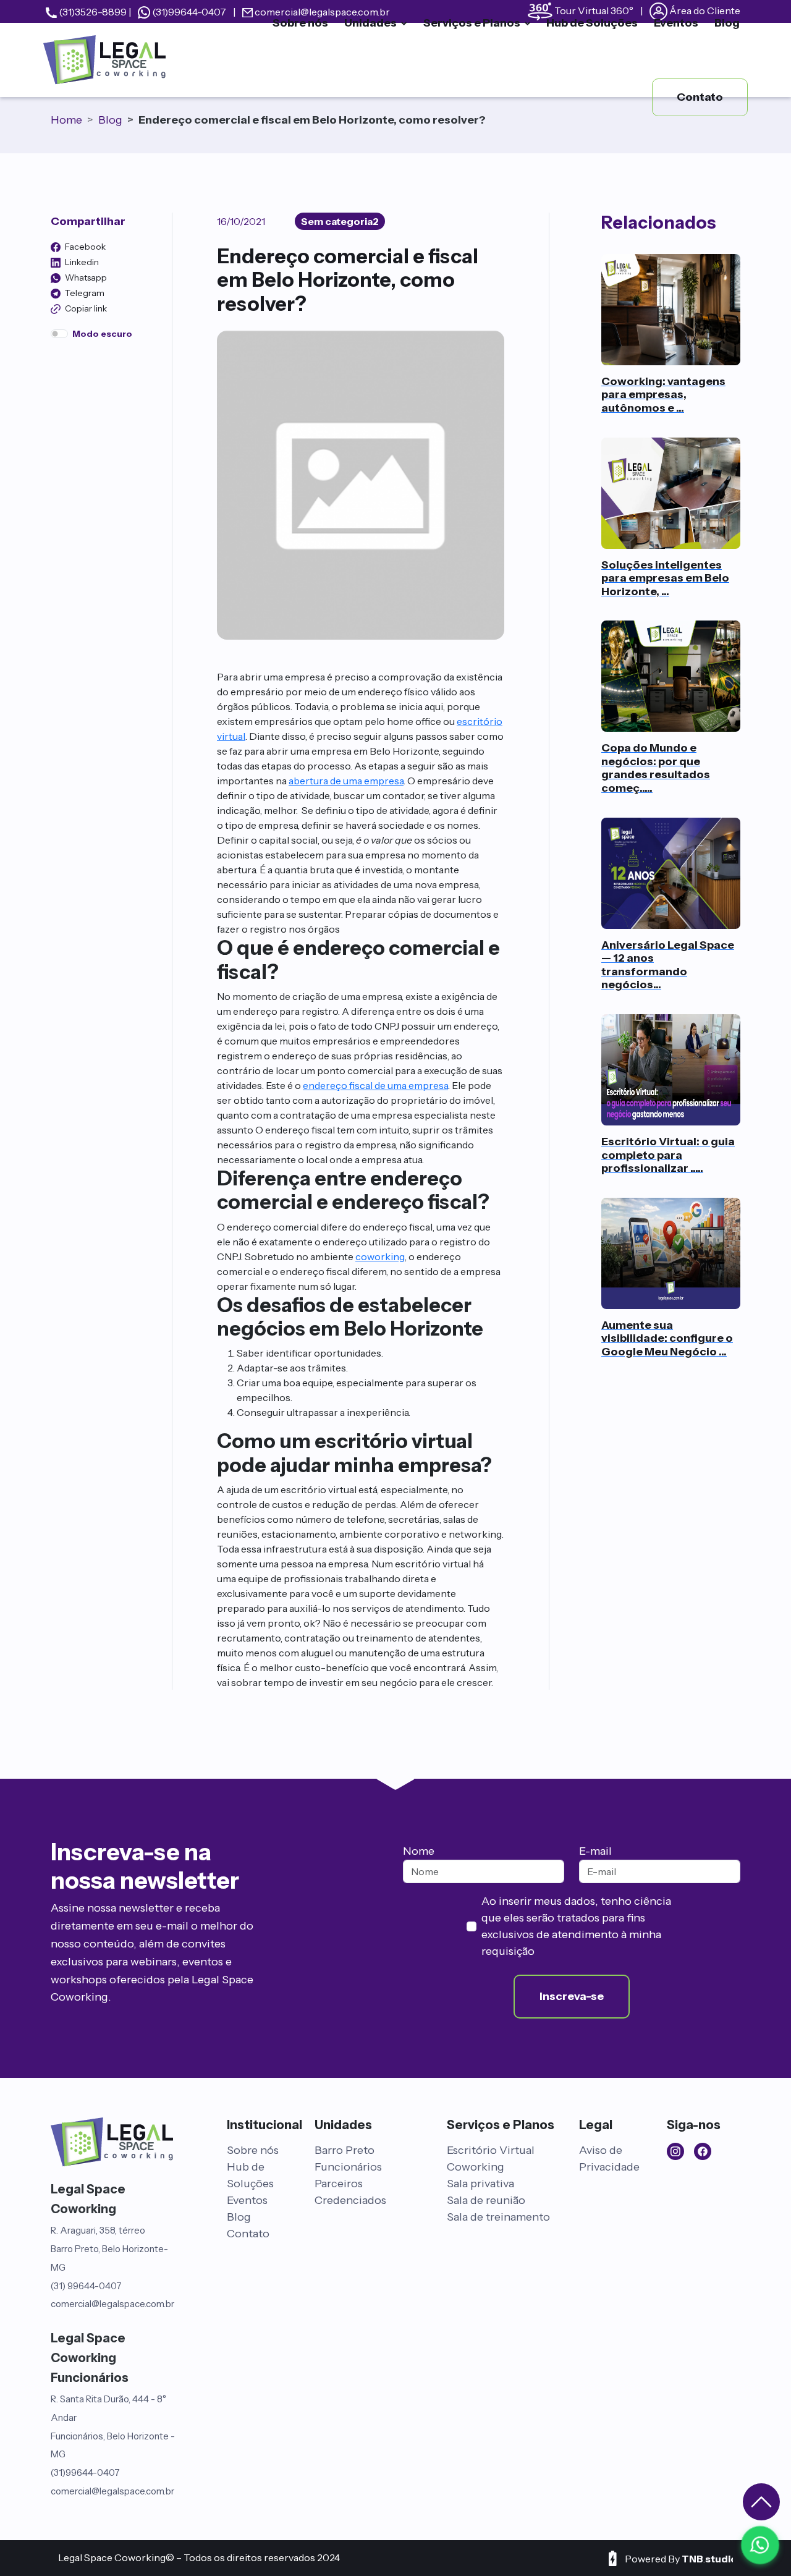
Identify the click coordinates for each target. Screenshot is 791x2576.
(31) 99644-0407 (86, 2286)
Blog (239, 2217)
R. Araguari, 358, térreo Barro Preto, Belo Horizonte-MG (109, 2249)
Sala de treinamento (498, 2217)
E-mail (595, 1851)
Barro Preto (345, 2150)
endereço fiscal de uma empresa (375, 1085)
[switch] (59, 334)
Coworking (476, 2167)
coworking (380, 1256)
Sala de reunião (486, 2200)
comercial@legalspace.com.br (112, 2304)
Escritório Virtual (491, 2150)
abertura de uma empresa (346, 781)
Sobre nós (253, 2150)
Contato (248, 2234)
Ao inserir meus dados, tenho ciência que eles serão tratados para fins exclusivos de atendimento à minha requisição (576, 1926)
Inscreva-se (572, 1996)
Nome (419, 1851)
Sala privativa (480, 2184)
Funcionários (348, 2167)
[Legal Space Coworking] (102, 60)
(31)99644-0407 (85, 2472)
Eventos (247, 2200)
